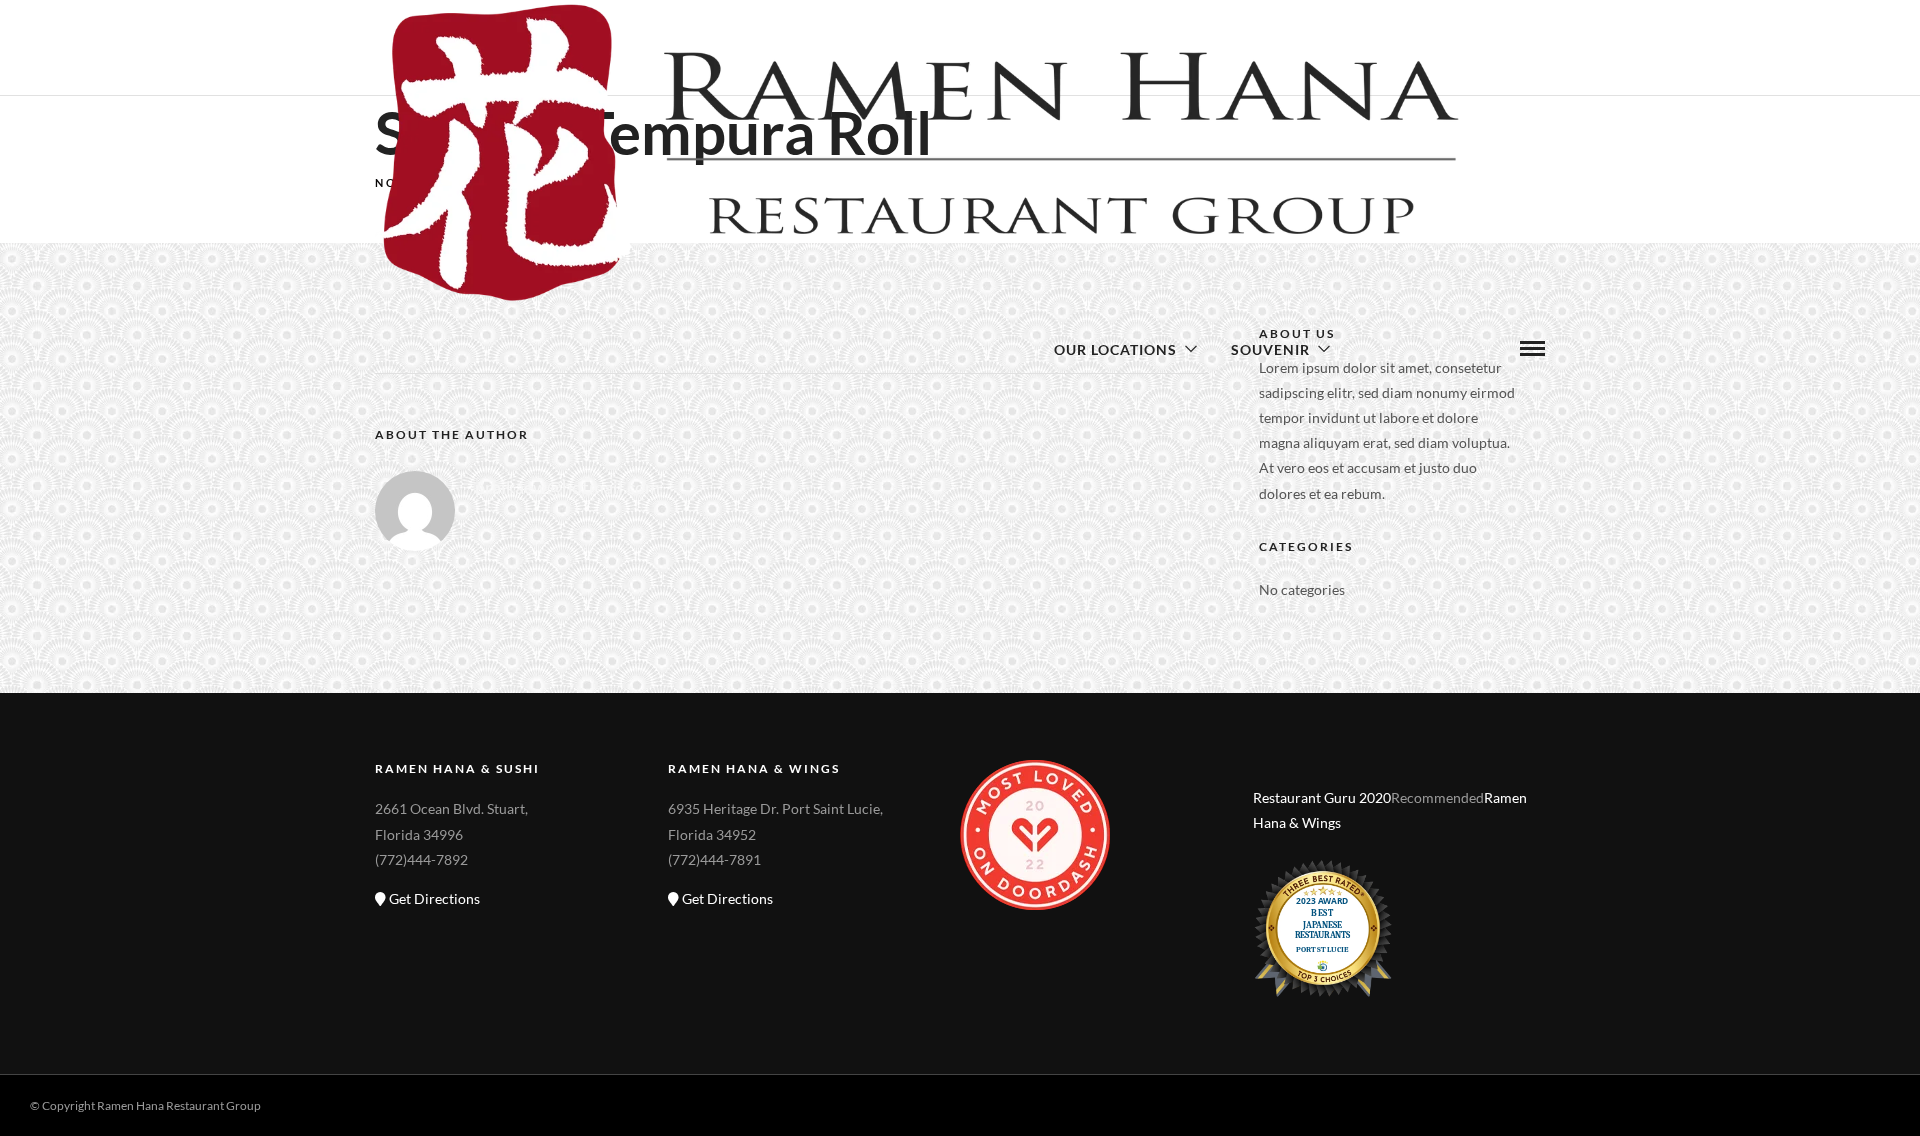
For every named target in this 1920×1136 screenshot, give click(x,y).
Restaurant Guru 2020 (1322, 797)
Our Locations (1115, 349)
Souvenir (1270, 349)
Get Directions (433, 898)
